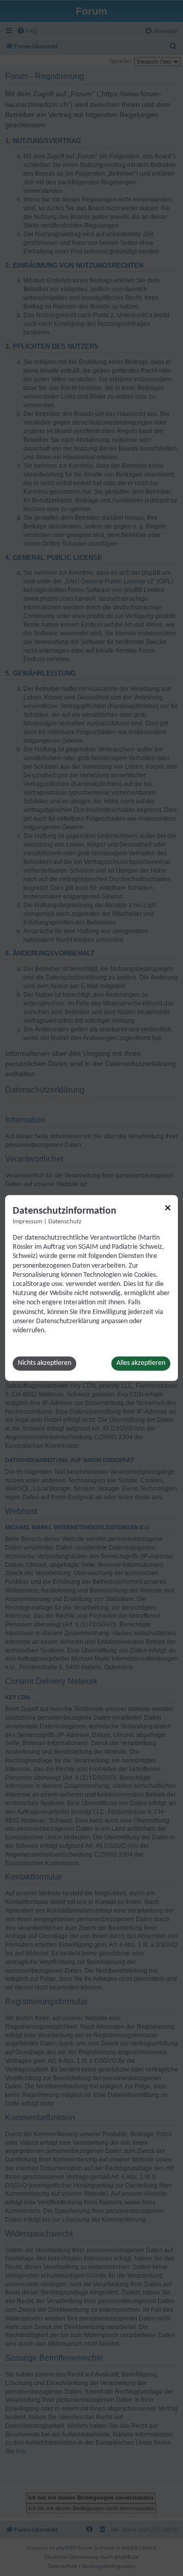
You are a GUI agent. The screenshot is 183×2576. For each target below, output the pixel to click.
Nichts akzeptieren (44, 1364)
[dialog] (91, 1288)
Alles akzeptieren (141, 1364)
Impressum (27, 1222)
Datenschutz (65, 1222)
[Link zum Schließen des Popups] (168, 1208)
